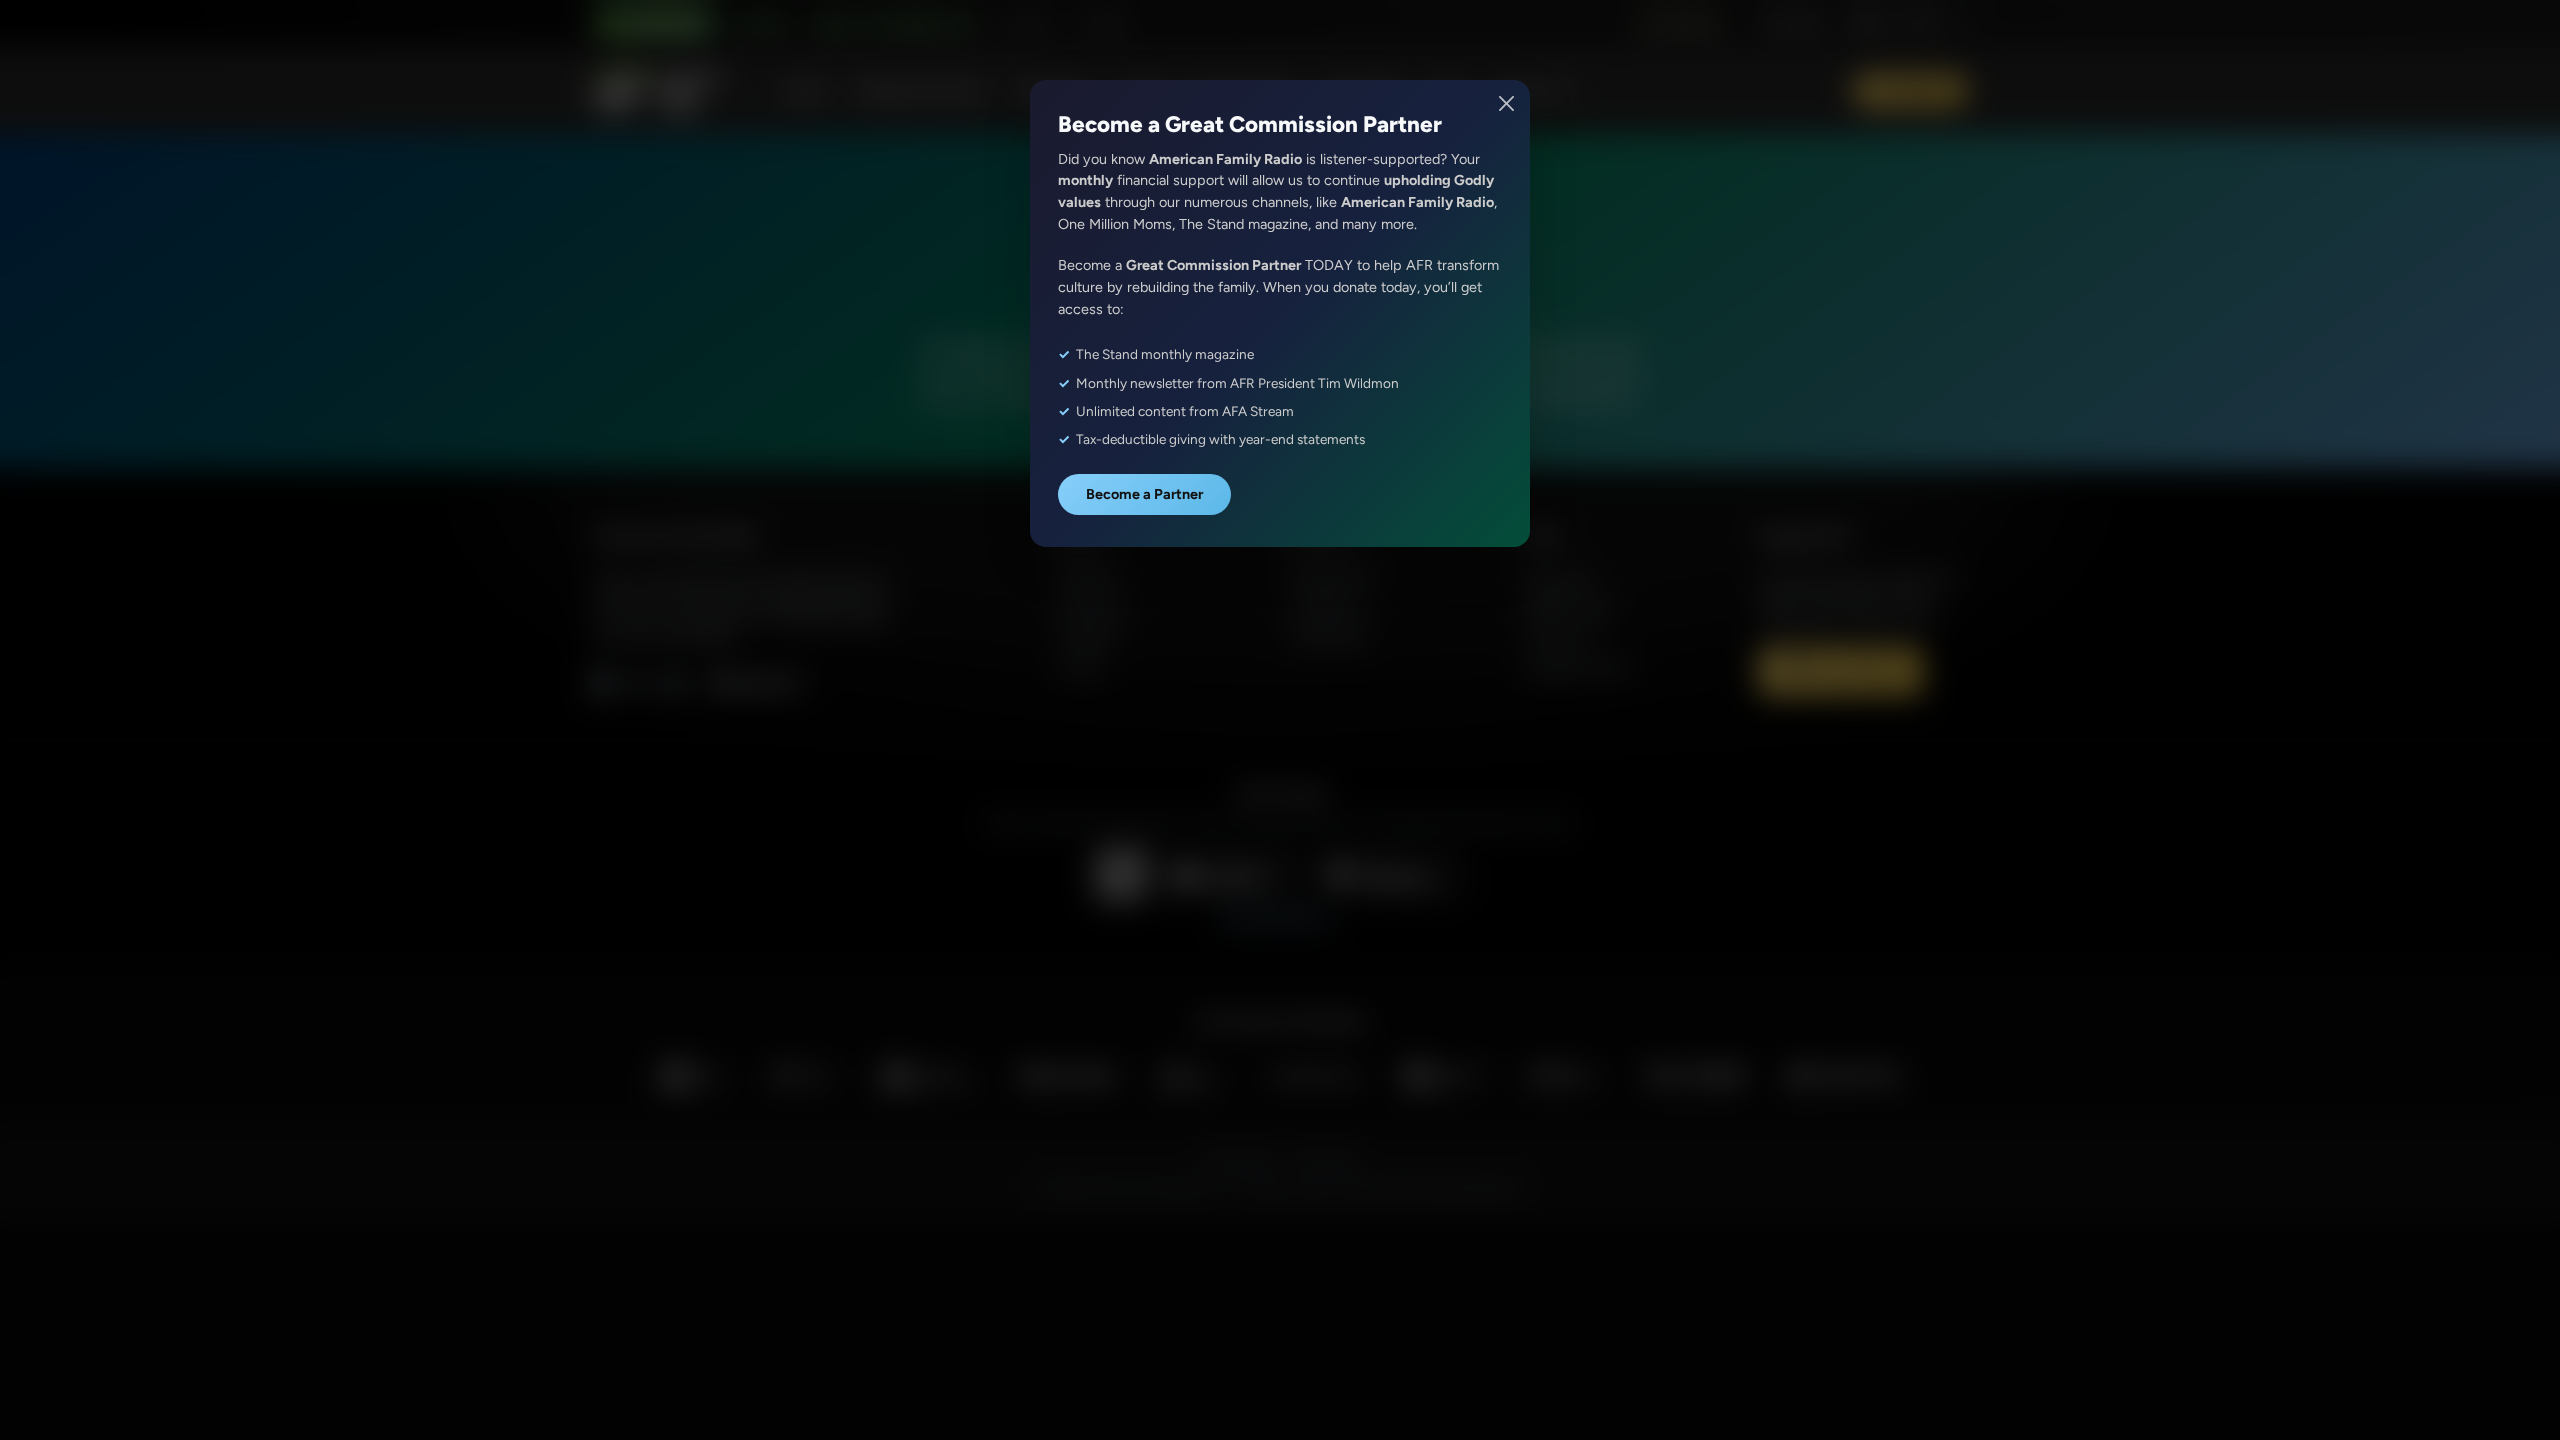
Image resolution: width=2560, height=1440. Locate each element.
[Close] (1507, 103)
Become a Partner (1144, 494)
